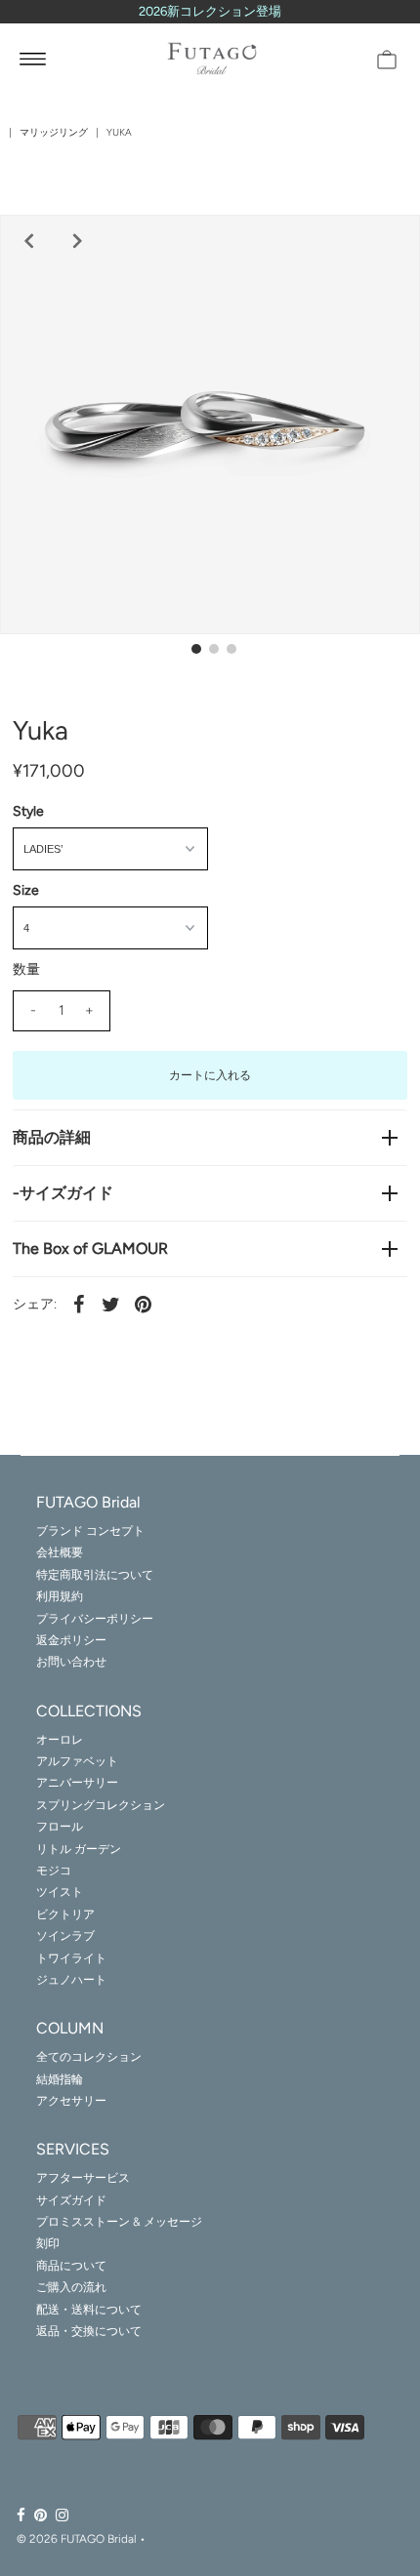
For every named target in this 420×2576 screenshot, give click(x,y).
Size (26, 890)
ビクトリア (65, 1914)
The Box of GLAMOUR (90, 1248)
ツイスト (60, 1892)
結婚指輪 (60, 2079)
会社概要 (60, 1552)
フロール (60, 1827)
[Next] (75, 241)
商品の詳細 (52, 1137)
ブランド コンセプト (90, 1531)
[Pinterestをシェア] (144, 1304)
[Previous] (26, 241)
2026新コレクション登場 (210, 11)
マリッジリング (54, 132)
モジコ (54, 1871)
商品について (71, 2266)
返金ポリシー (71, 1640)
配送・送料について (89, 2310)
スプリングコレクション (101, 1805)
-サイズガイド (63, 1193)
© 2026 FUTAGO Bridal (77, 2539)
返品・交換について (89, 2331)
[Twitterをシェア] (111, 1304)
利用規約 (60, 1596)
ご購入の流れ (71, 2287)
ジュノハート (71, 1980)
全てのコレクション (89, 2057)
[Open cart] (387, 59)
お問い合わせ (71, 1662)
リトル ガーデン (79, 1849)
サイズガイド (71, 2200)
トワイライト (71, 1958)
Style (28, 811)
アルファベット (77, 1761)
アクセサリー (71, 2101)
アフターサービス (83, 2178)
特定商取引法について (95, 1575)
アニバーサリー (77, 1783)
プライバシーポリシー (95, 1619)
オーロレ (60, 1740)
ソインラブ (65, 1936)
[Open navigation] (33, 59)
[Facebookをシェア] (79, 1304)
